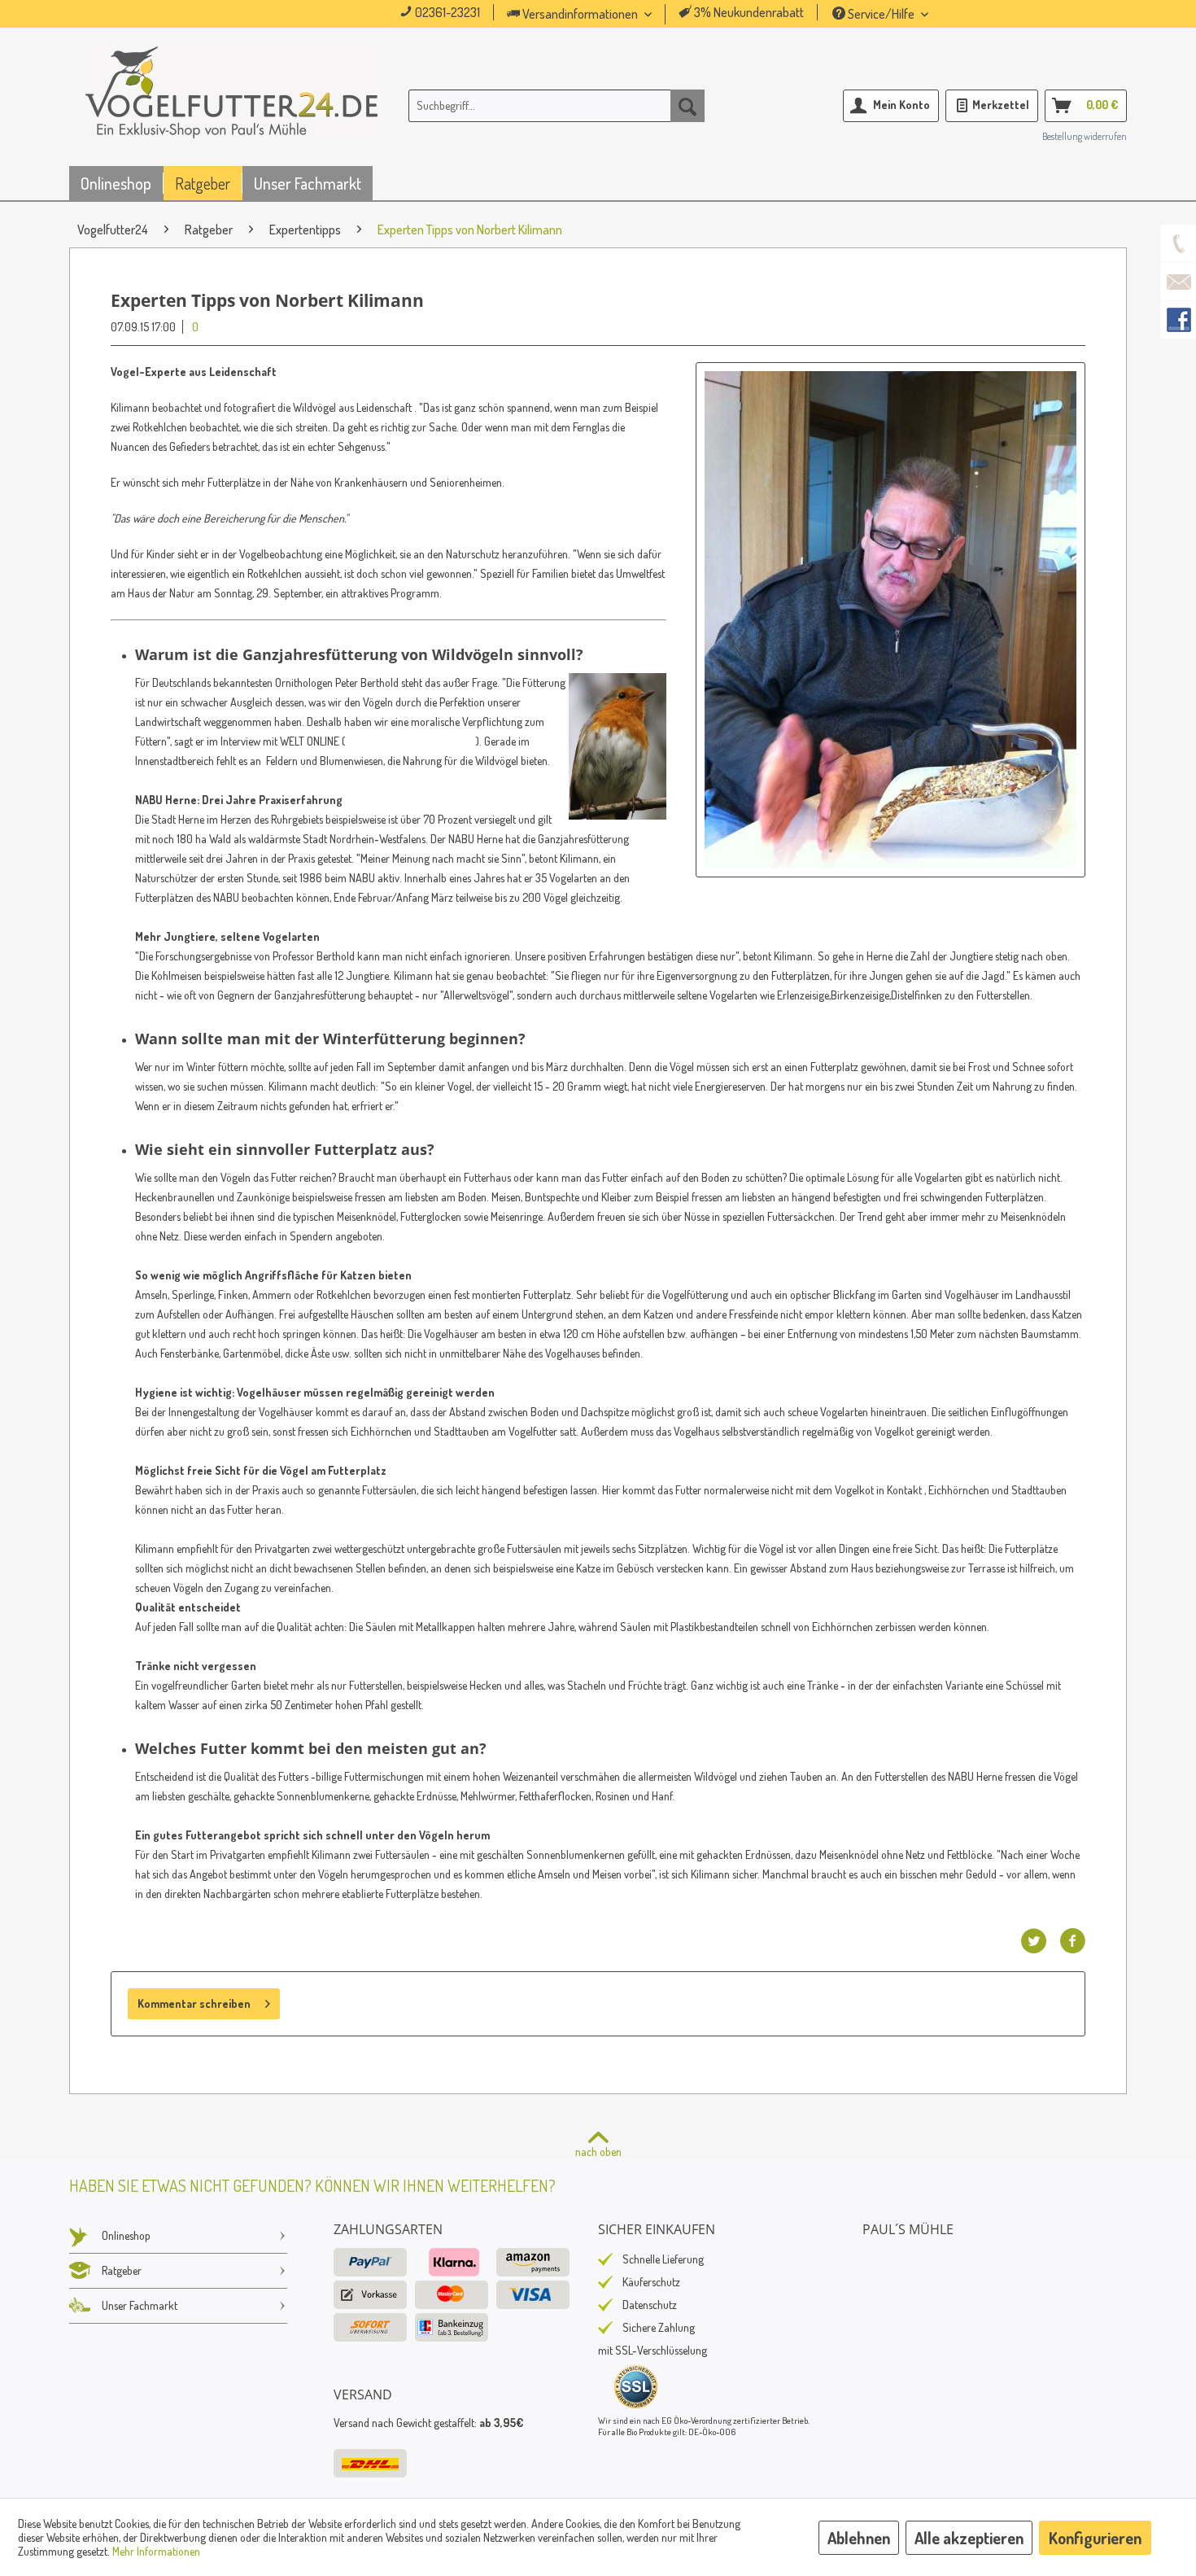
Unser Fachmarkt (140, 2305)
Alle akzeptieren (969, 2538)
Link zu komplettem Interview (410, 741)
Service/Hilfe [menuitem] (881, 14)
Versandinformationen (580, 14)
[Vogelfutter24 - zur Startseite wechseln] (232, 109)
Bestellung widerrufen (1085, 136)
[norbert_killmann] (890, 620)
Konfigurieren (1095, 2538)
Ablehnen (859, 2538)
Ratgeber (122, 2270)
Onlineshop (126, 2235)
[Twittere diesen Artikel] (1040, 1941)
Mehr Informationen (156, 2551)
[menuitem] (602, 14)
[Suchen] (687, 106)
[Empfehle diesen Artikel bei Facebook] (1072, 1941)
